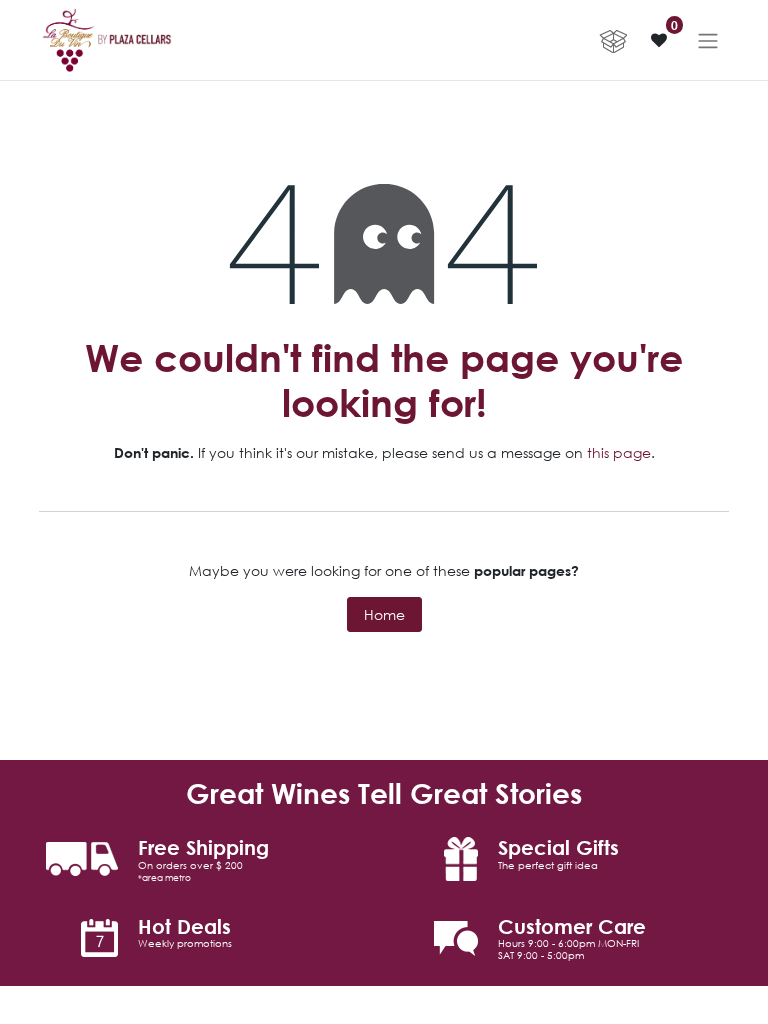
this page (619, 452)
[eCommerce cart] (613, 40)
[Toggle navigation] (708, 40)
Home (384, 614)
